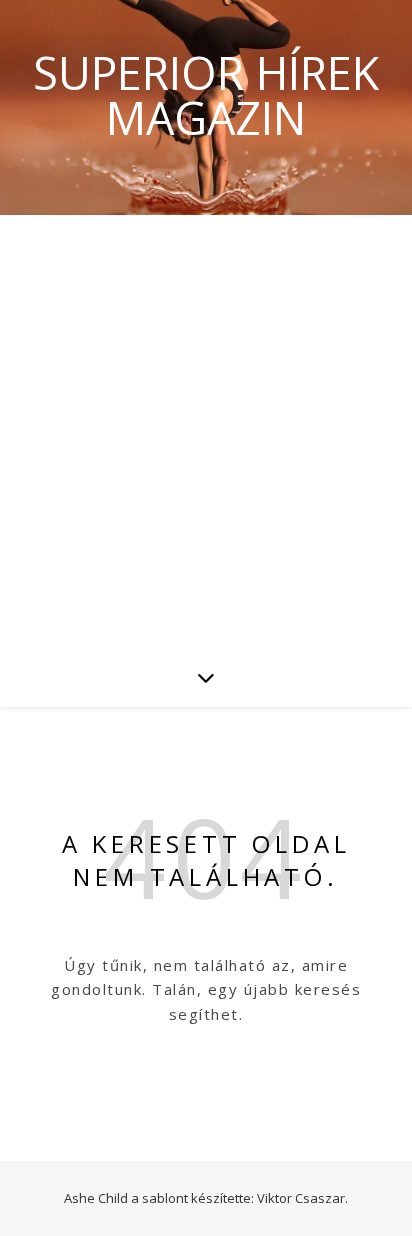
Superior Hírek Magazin (206, 95)
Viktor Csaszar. (302, 1198)
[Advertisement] (206, 431)
